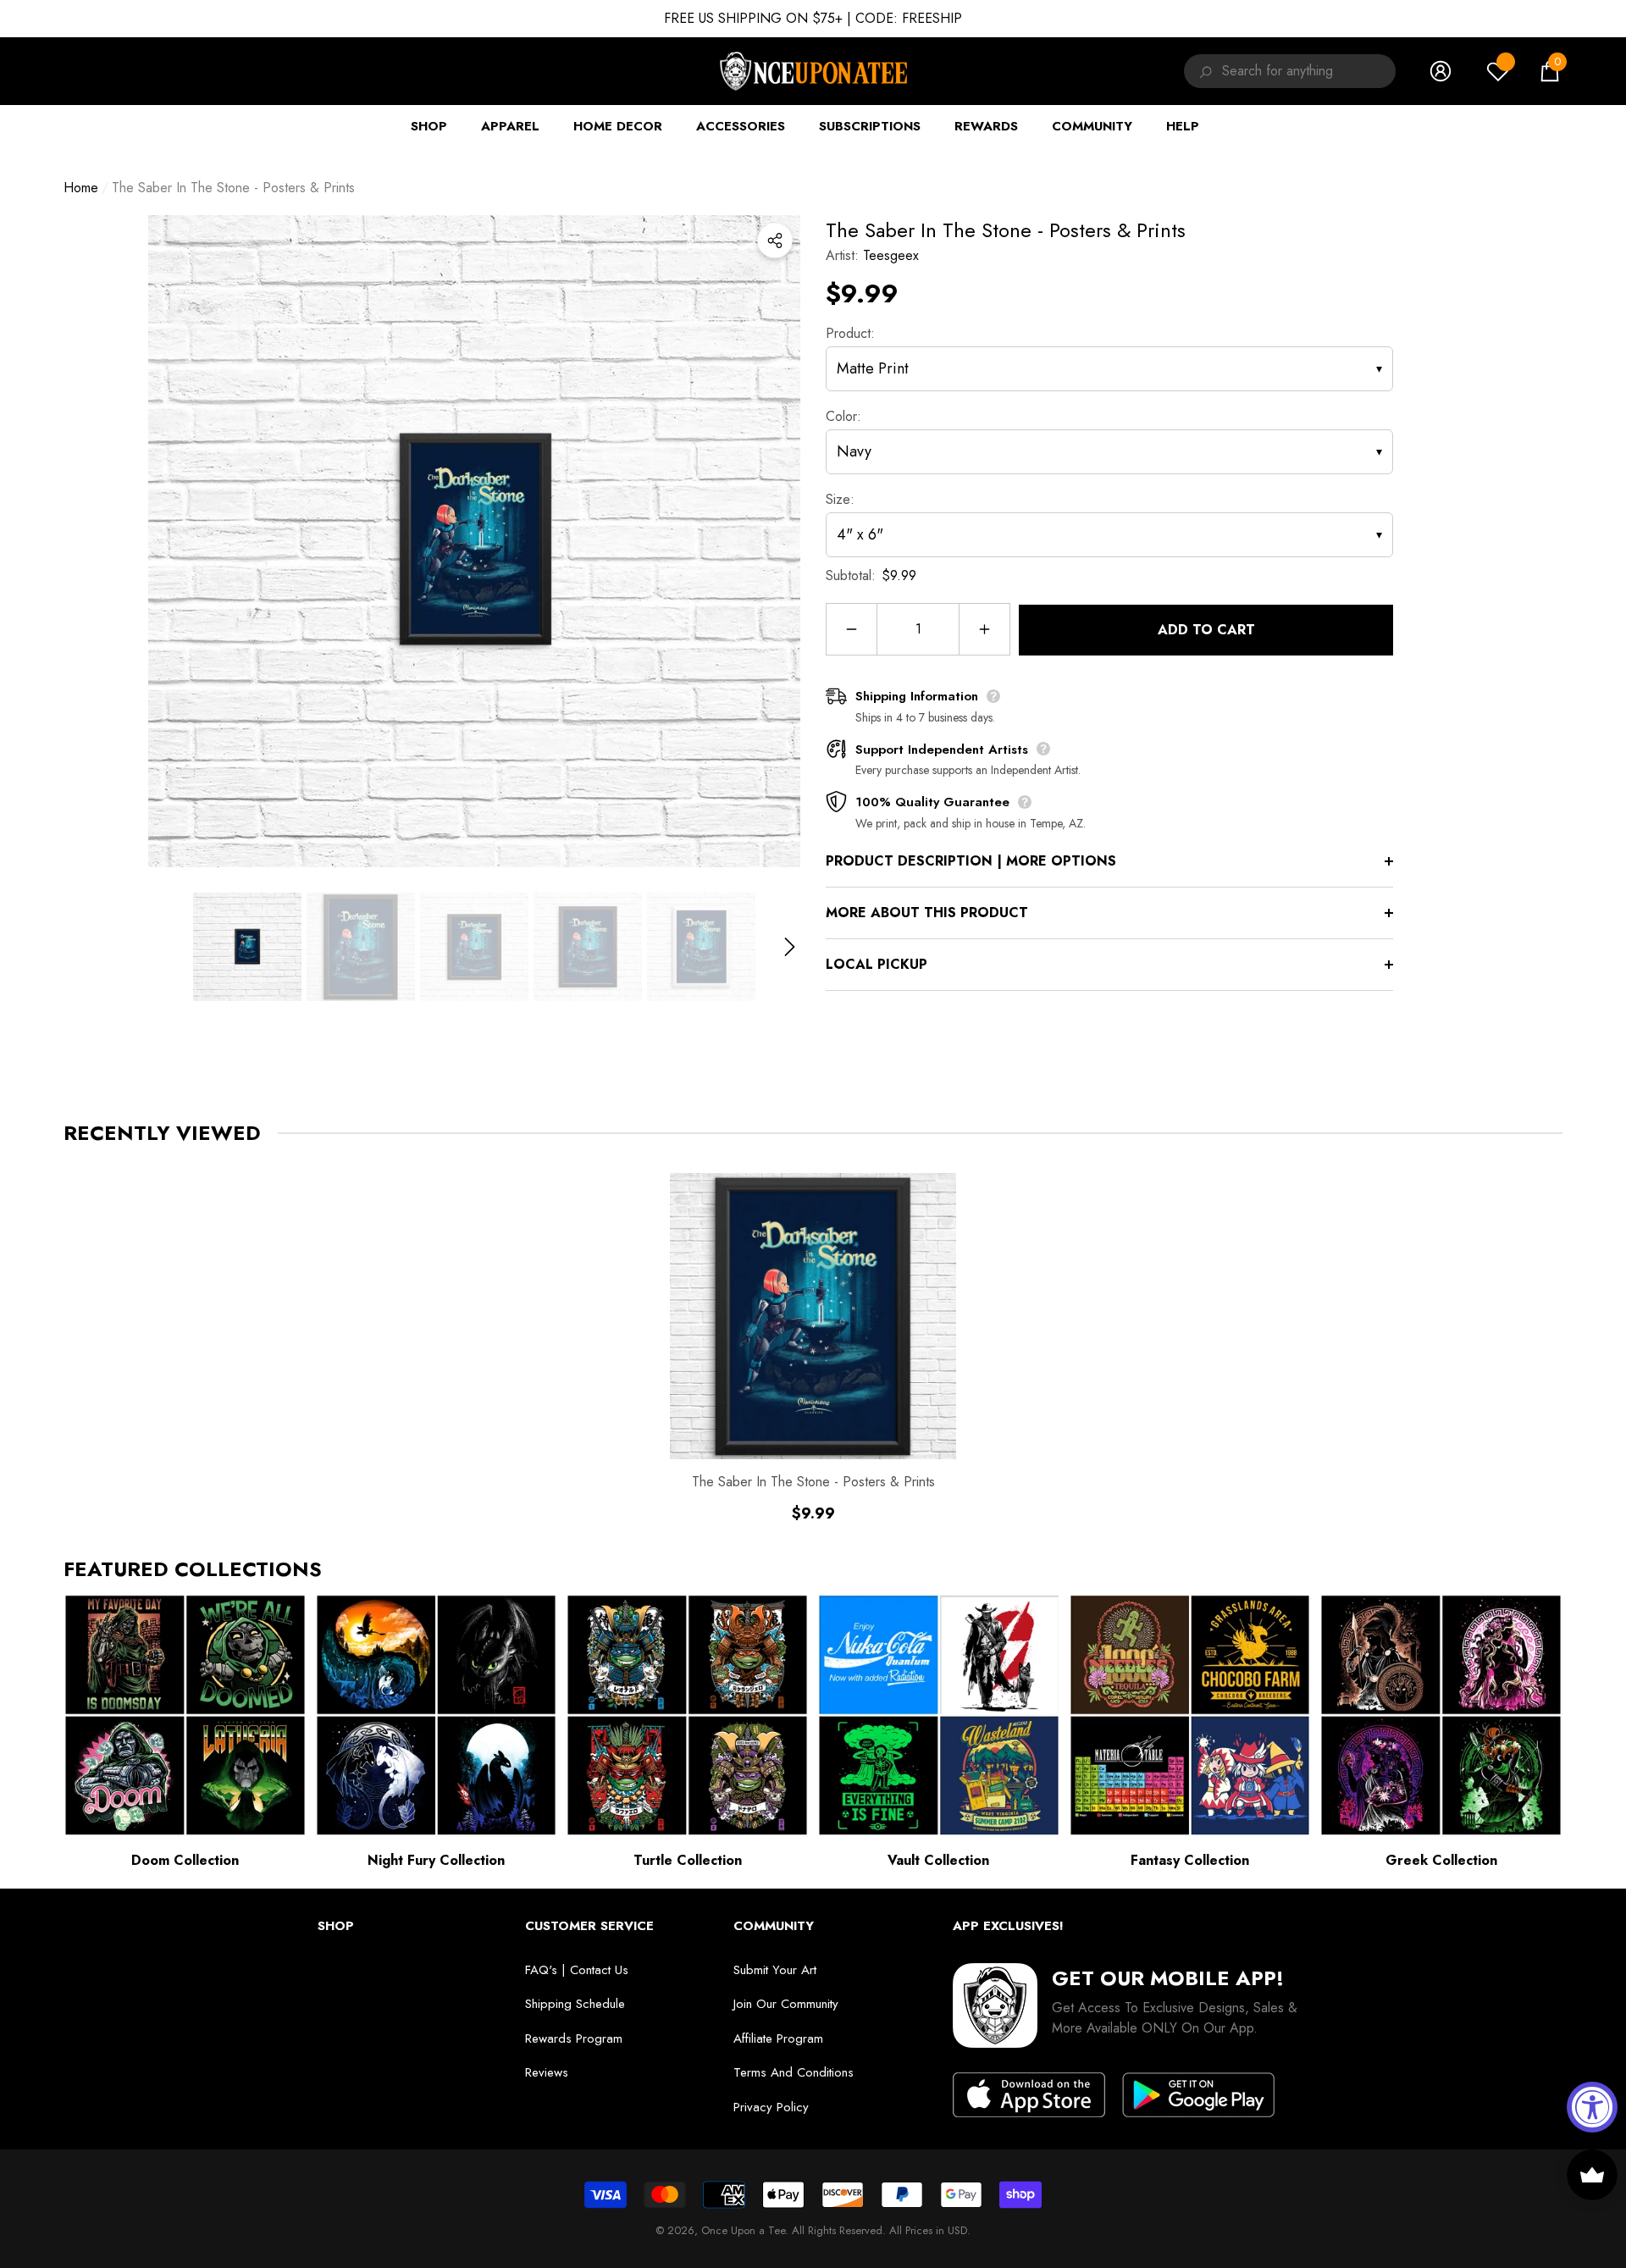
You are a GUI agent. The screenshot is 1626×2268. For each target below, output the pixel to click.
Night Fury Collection (436, 1860)
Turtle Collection (688, 1860)
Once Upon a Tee (743, 2230)
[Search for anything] (1203, 71)
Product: (850, 333)
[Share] (775, 241)
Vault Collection (938, 1860)
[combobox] (1309, 71)
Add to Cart (1206, 630)
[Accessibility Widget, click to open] (1592, 2107)
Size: (840, 499)
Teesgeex (891, 255)
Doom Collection (185, 1860)
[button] (1550, 71)
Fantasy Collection (1190, 1860)
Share (775, 241)
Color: (843, 416)
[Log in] (1441, 71)
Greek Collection (1441, 1860)
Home (81, 188)
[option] (474, 541)
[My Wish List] (1498, 71)
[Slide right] (790, 946)
